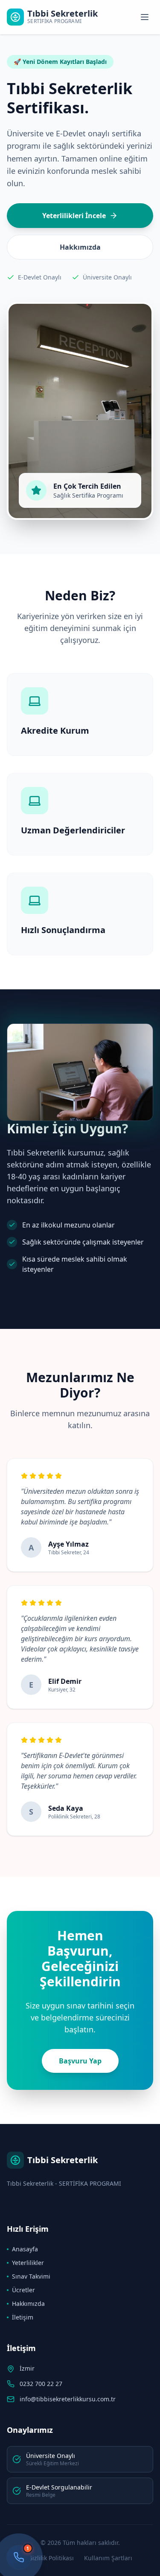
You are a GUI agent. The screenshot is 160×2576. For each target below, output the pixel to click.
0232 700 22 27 (41, 2384)
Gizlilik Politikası (51, 2558)
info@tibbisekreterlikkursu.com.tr (68, 2399)
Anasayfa (25, 2249)
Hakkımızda (80, 247)
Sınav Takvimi (31, 2276)
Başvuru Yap (80, 2061)
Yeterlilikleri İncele (74, 216)
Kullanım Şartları (108, 2558)
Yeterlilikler (28, 2263)
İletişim (23, 2317)
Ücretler (23, 2290)
